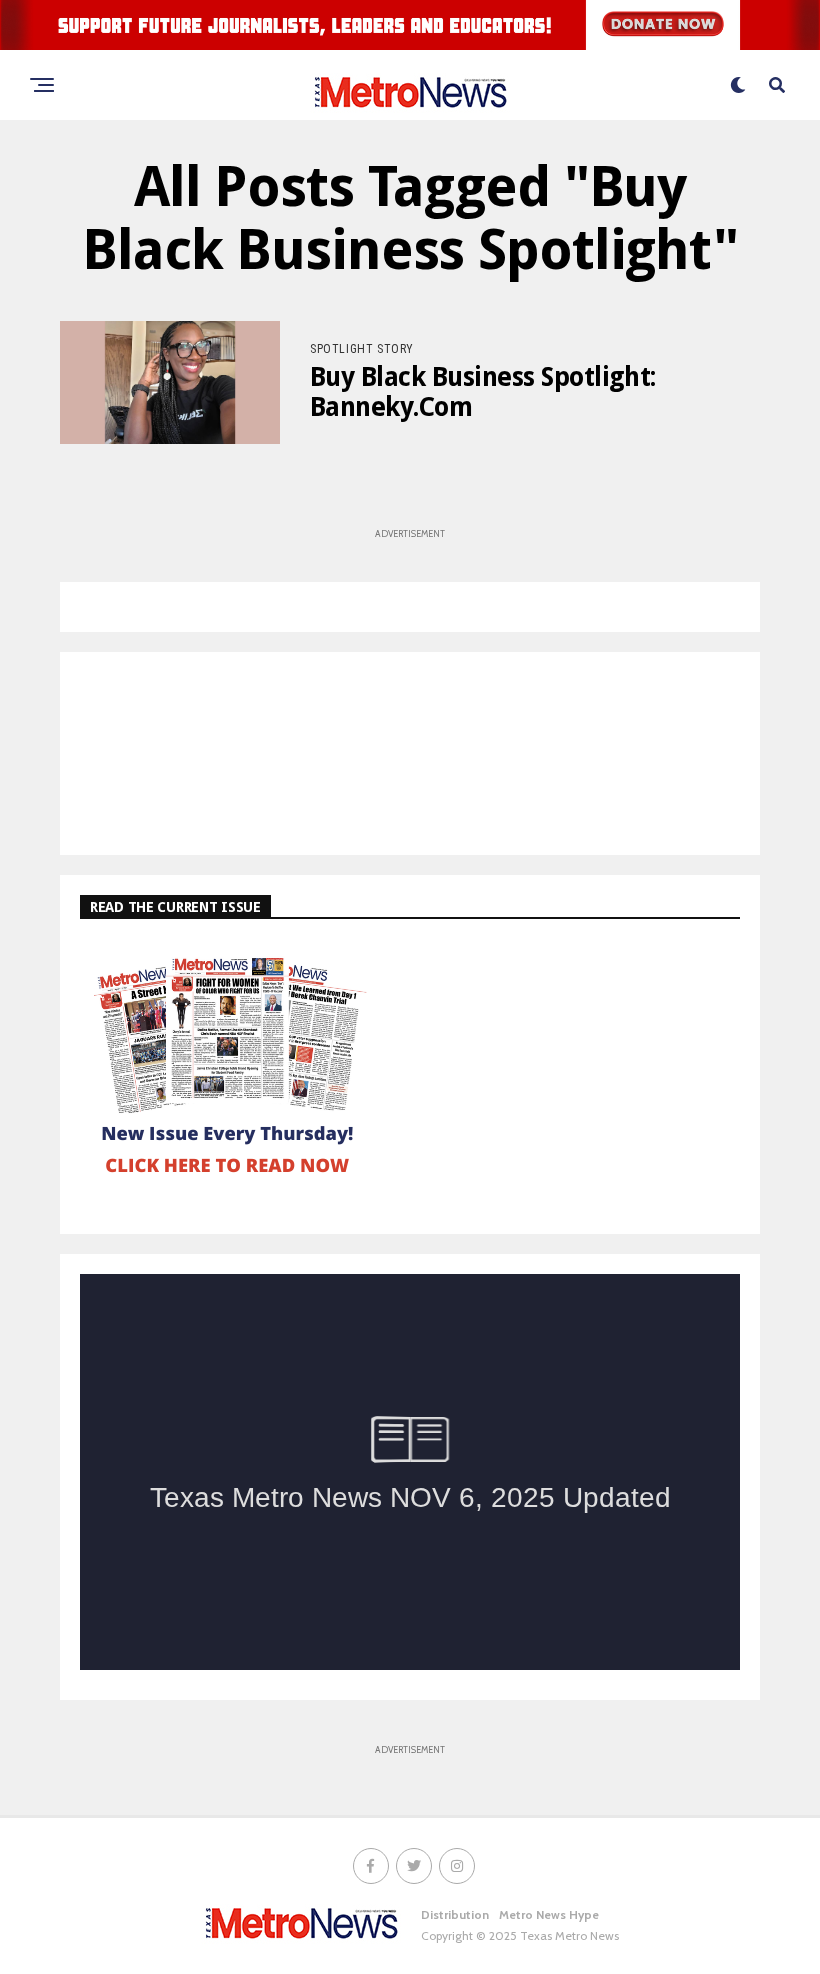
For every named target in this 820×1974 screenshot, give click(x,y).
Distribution (455, 1914)
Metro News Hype (549, 1914)
